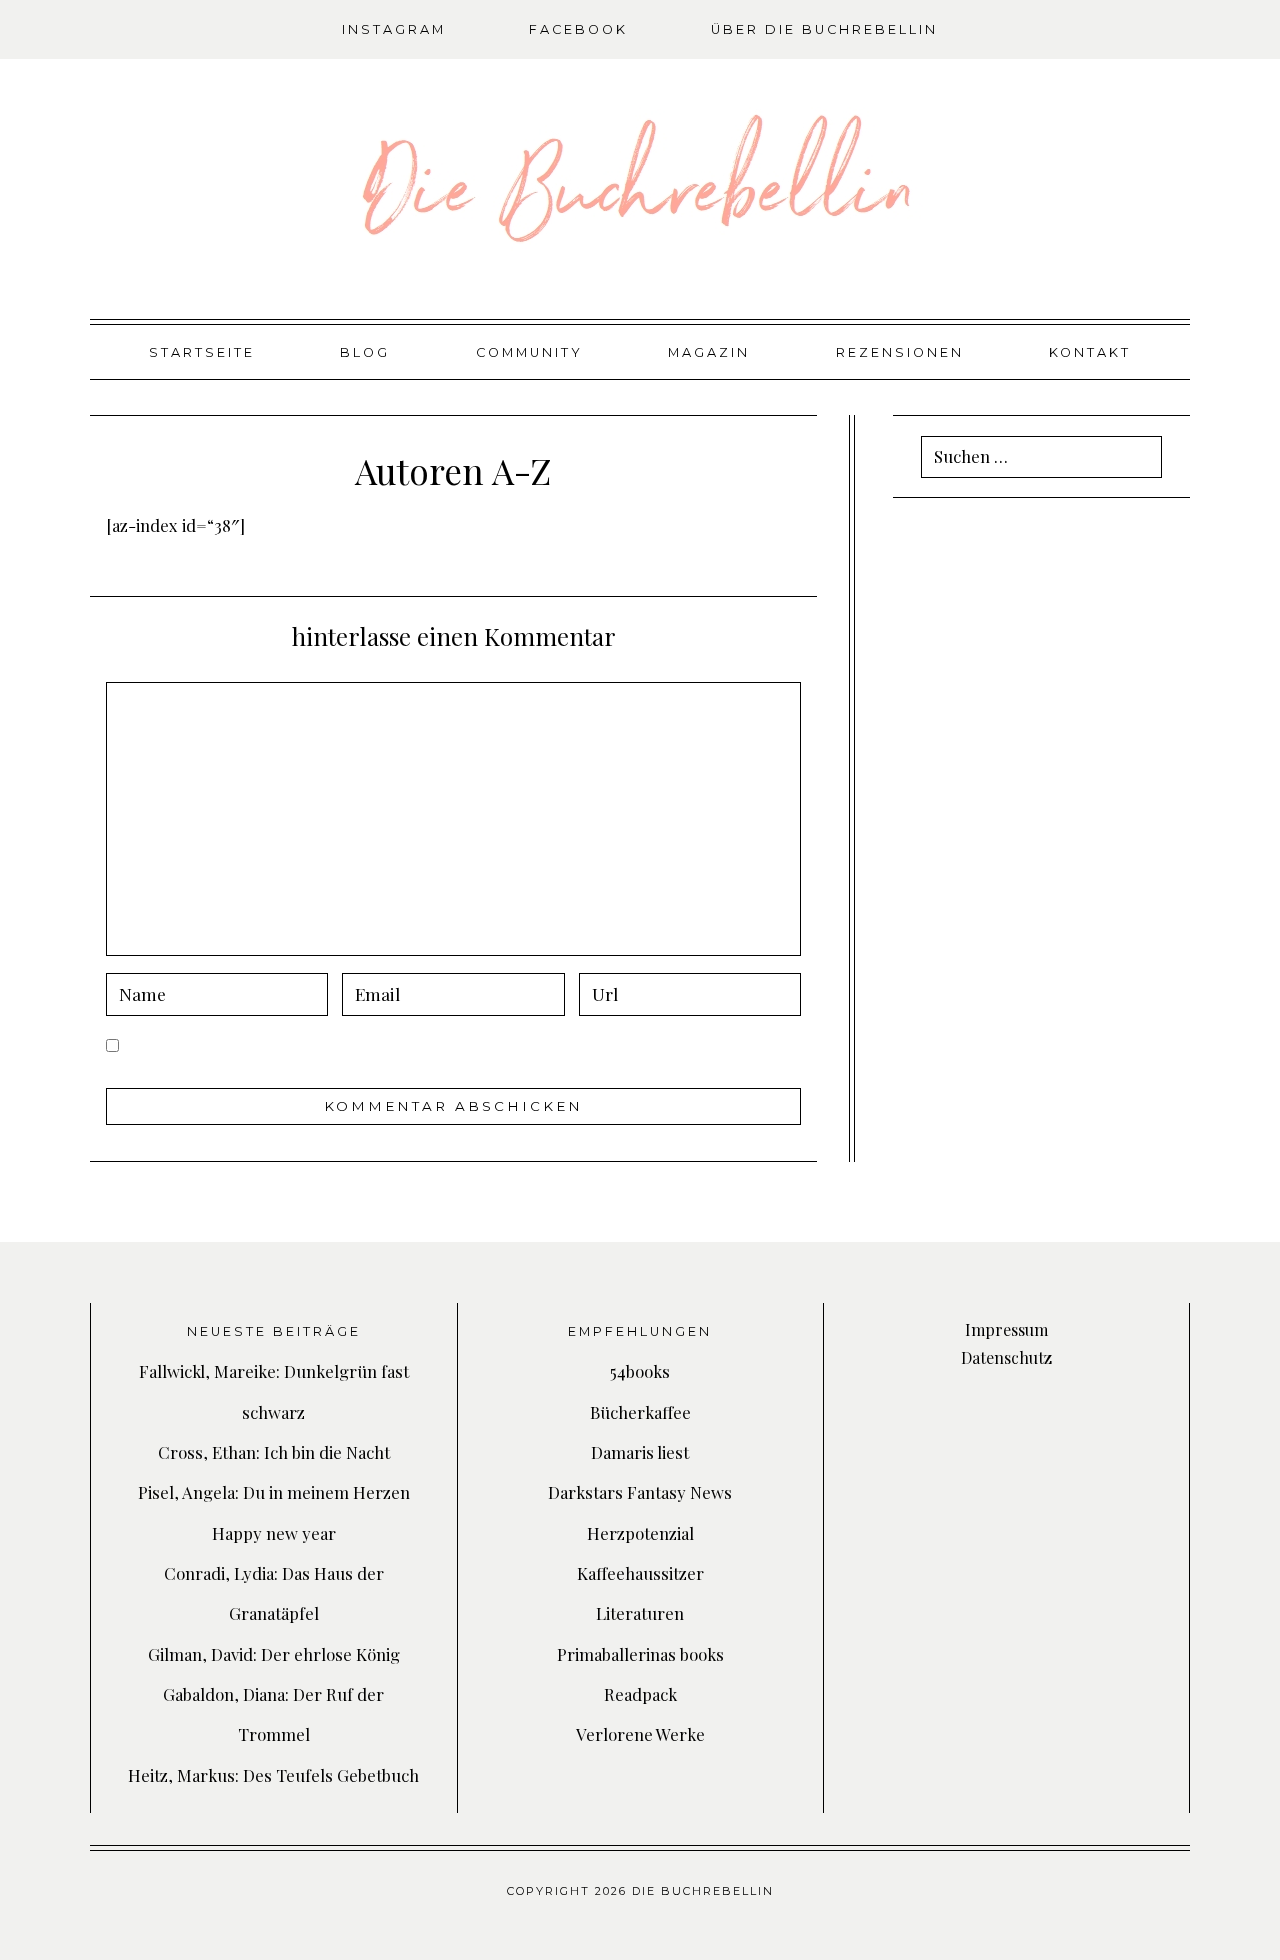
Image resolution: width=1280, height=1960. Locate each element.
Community (529, 352)
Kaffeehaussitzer (640, 1573)
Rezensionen (900, 352)
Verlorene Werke (640, 1734)
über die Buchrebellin (824, 29)
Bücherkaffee (640, 1412)
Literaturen (640, 1613)
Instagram (394, 29)
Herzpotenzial (640, 1533)
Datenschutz (1006, 1357)
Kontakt (1090, 352)
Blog (365, 352)
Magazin (709, 352)
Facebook (578, 29)
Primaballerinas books (640, 1654)
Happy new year (274, 1533)
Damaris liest (640, 1452)
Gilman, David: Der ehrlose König (274, 1654)
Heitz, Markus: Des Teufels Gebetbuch (273, 1775)
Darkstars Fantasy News (640, 1492)
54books (640, 1371)
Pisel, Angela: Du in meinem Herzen (274, 1492)
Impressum (1006, 1329)
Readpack (640, 1694)
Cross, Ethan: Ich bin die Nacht (274, 1452)
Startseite (202, 352)
